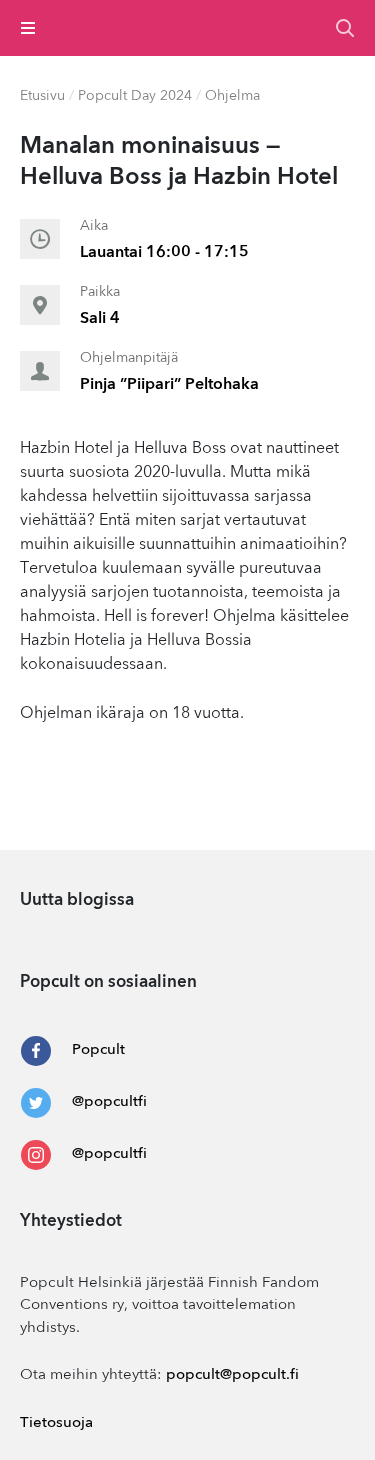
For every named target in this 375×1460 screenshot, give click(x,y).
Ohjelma (232, 96)
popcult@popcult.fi (232, 1375)
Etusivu (42, 96)
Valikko (28, 28)
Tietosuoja (56, 1423)
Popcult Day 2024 (135, 96)
